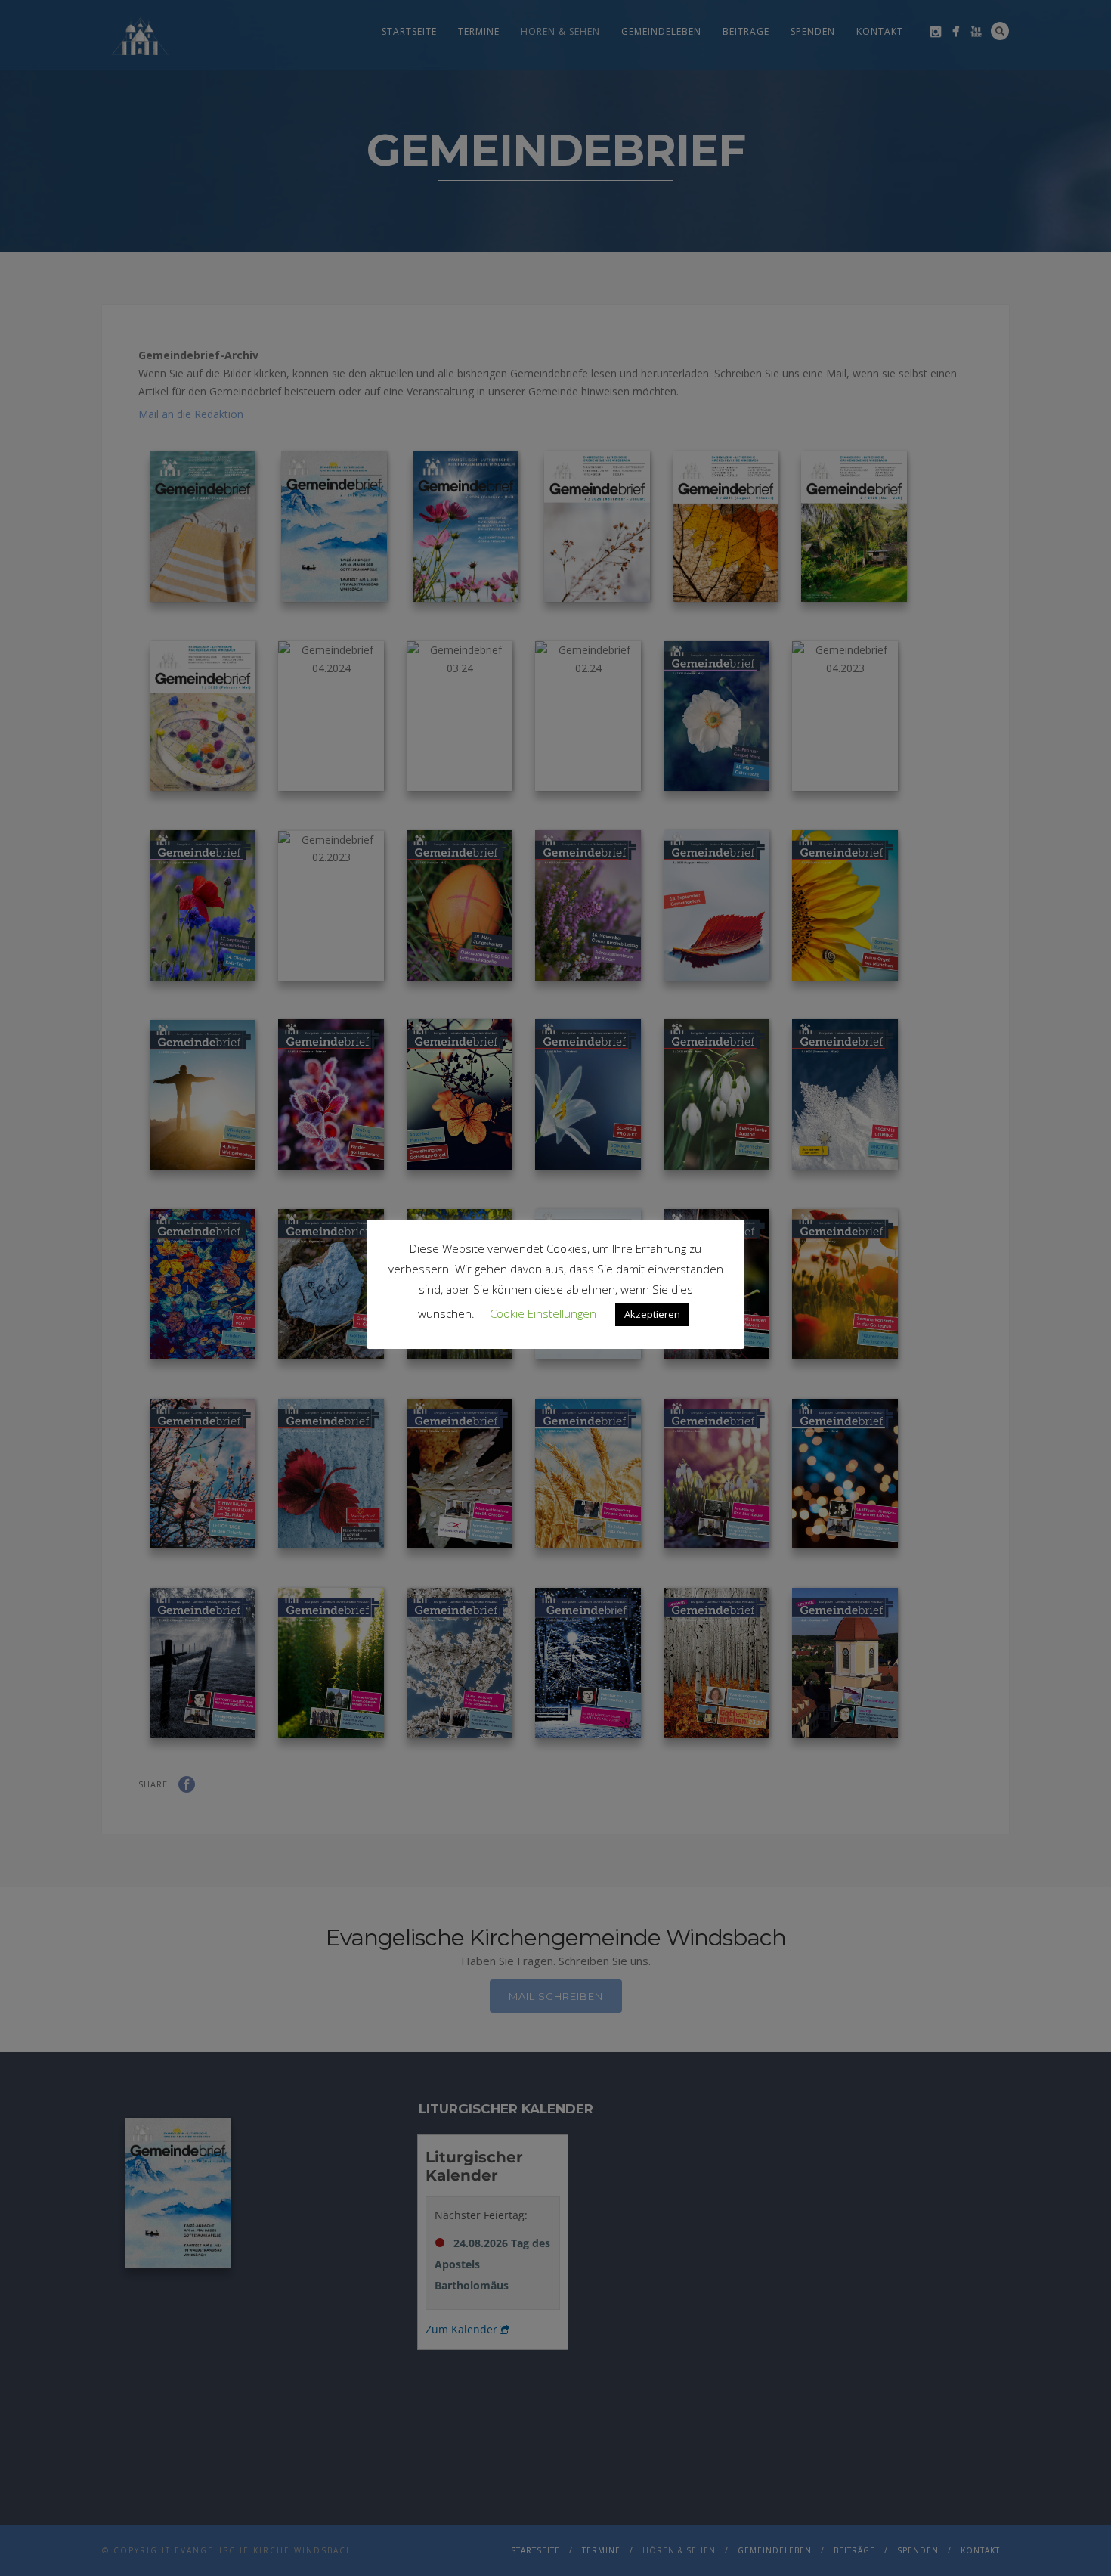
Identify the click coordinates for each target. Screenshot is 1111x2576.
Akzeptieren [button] (652, 1314)
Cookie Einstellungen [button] (543, 1313)
